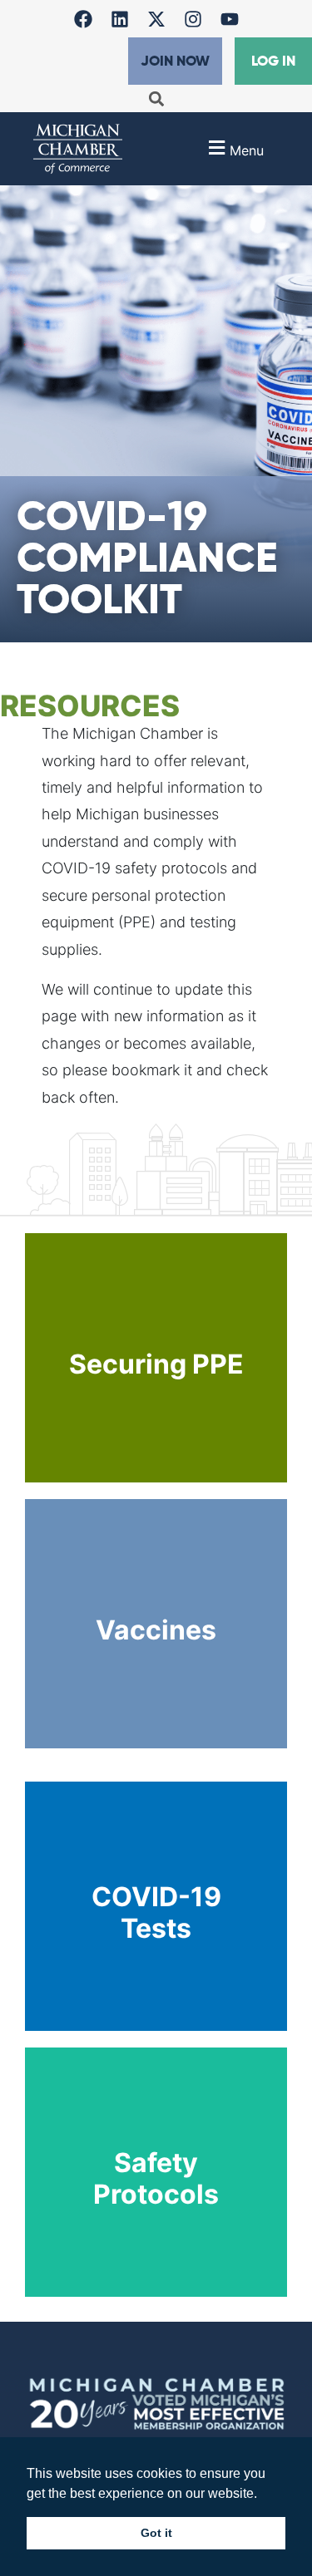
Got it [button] (156, 2533)
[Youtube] (230, 19)
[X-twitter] (156, 19)
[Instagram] (193, 19)
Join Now (175, 61)
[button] (156, 98)
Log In (273, 61)
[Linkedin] (120, 19)
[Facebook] (83, 19)
